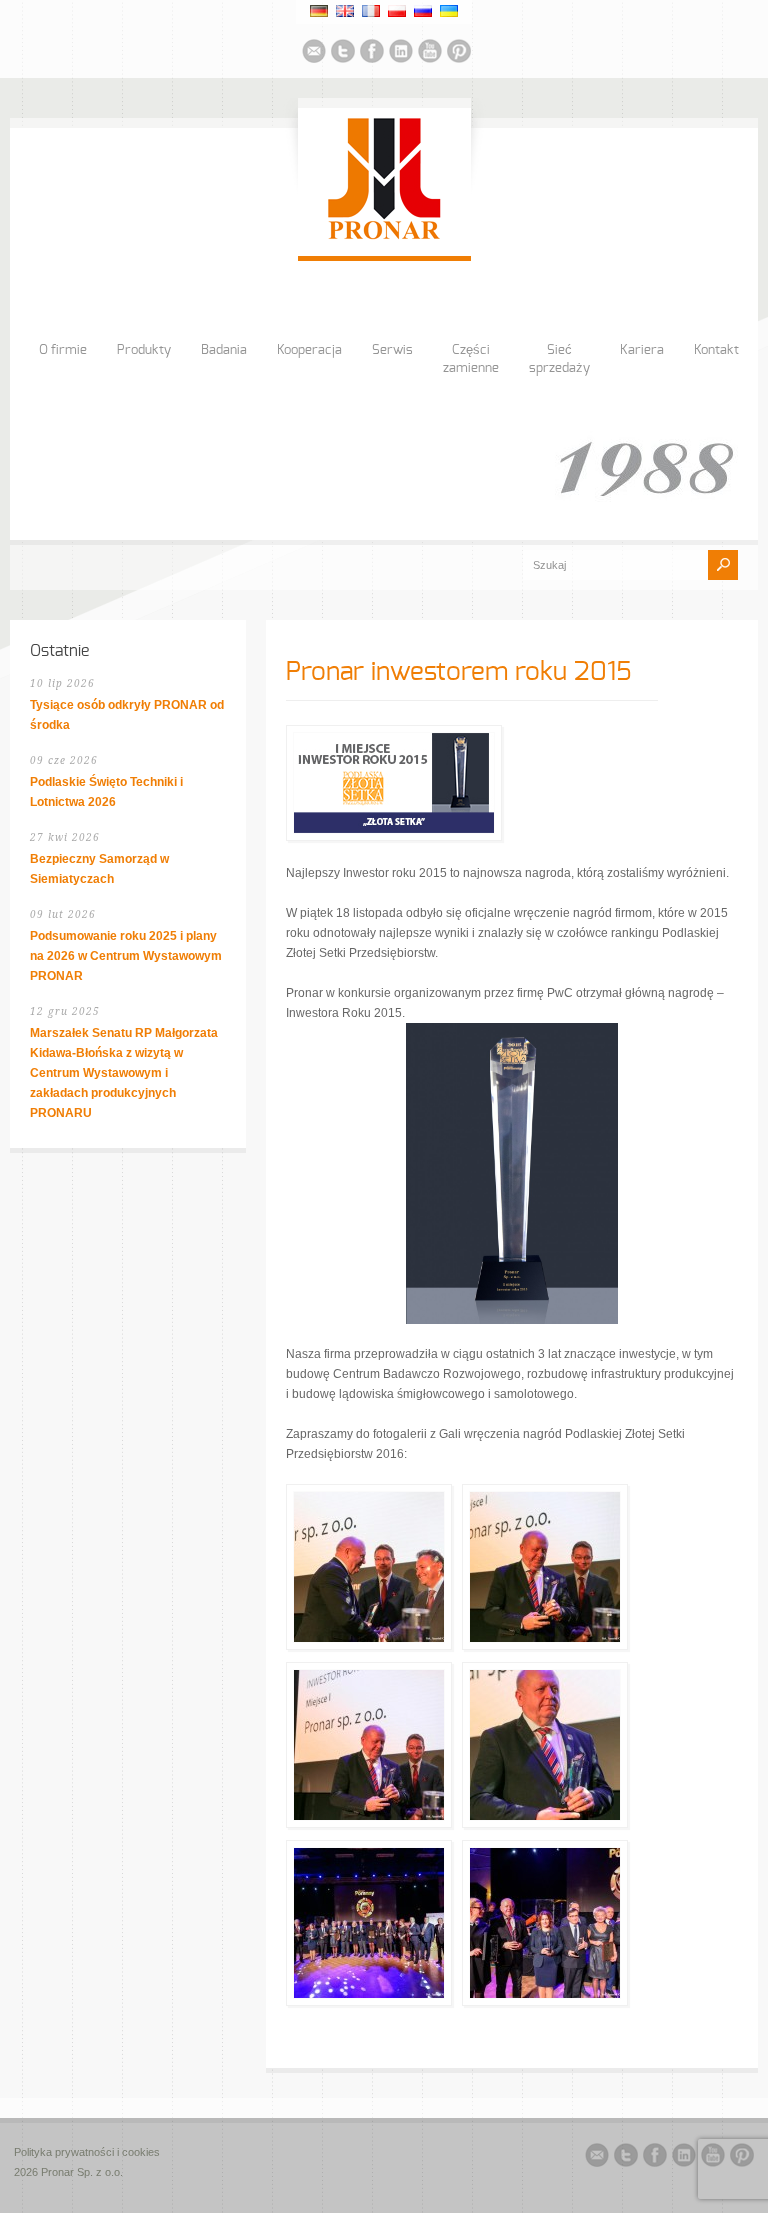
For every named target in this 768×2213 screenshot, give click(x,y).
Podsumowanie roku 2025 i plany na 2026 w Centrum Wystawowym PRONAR (126, 956)
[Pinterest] (459, 54)
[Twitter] (343, 54)
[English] (345, 11)
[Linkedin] (401, 54)
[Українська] (449, 11)
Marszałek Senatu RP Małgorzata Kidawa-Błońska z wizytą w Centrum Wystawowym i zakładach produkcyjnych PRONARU (124, 1073)
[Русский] (423, 11)
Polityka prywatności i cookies (87, 2152)
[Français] (371, 11)
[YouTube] (430, 54)
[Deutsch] (319, 11)
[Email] (314, 54)
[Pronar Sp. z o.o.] (384, 236)
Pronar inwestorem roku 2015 (459, 672)
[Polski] (397, 11)
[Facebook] (372, 54)
